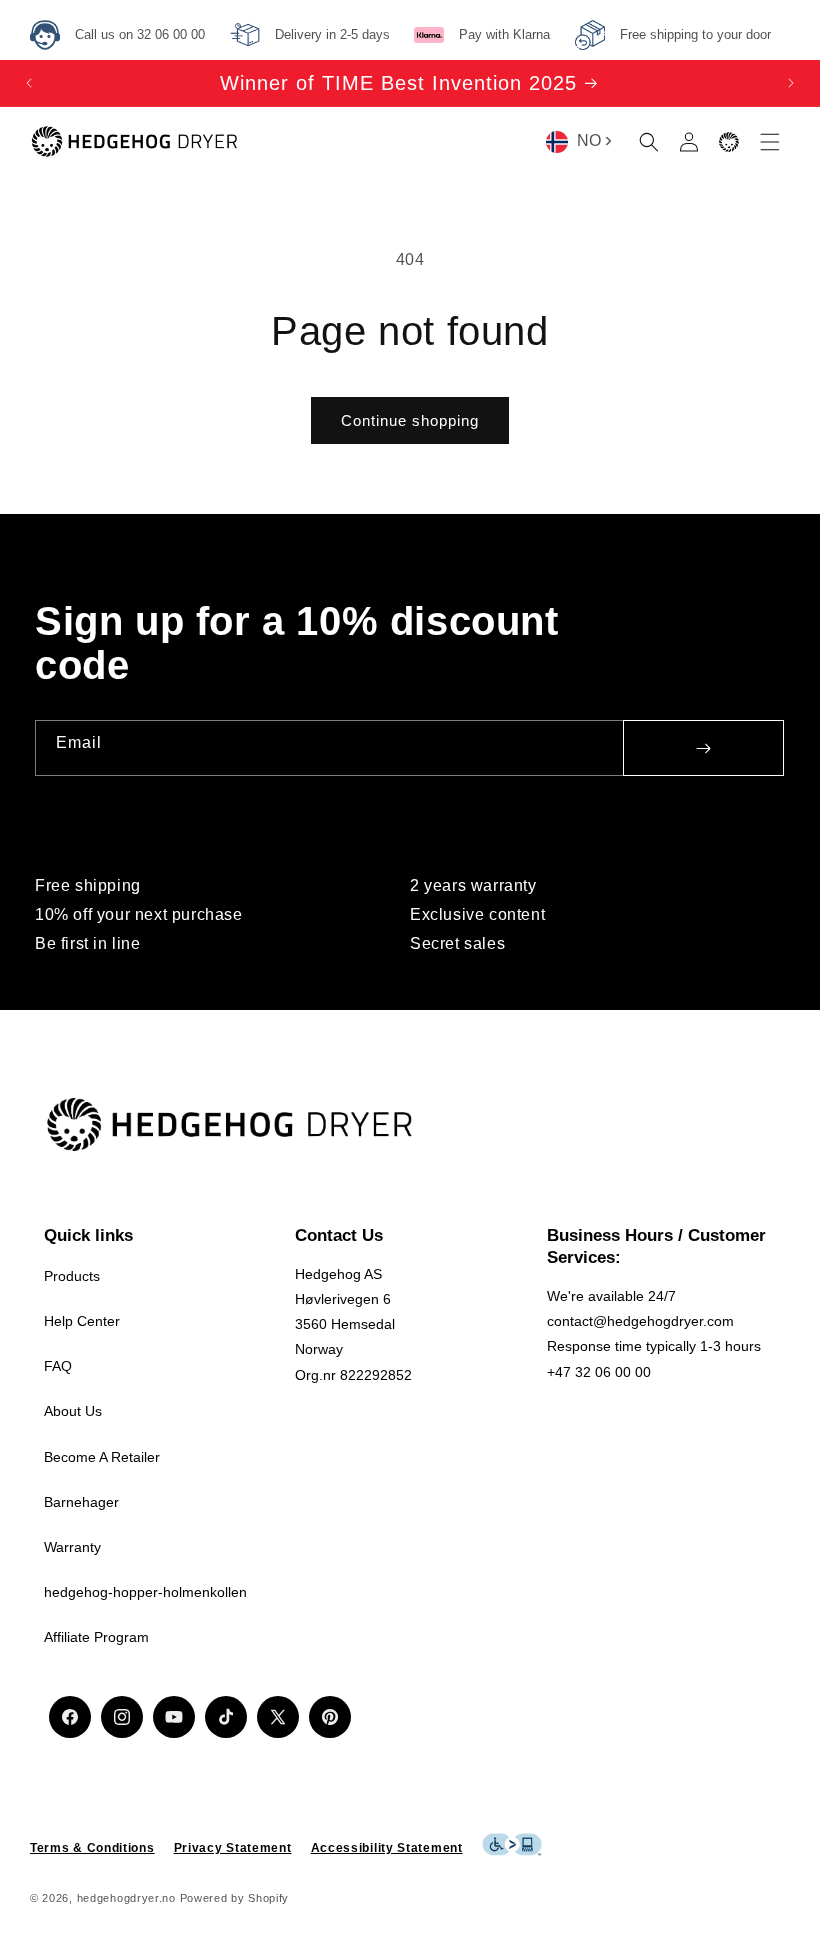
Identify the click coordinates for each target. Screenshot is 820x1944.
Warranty (72, 1547)
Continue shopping (410, 420)
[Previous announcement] (29, 83)
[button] (649, 142)
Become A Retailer (102, 1457)
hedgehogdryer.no (126, 1898)
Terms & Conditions (92, 1848)
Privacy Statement (233, 1848)
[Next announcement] (791, 83)
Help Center (82, 1321)
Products (72, 1276)
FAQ (58, 1366)
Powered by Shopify (235, 1898)
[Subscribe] (703, 748)
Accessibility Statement (387, 1848)
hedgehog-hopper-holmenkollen (145, 1592)
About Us (73, 1411)
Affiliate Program (96, 1637)
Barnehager (81, 1502)
